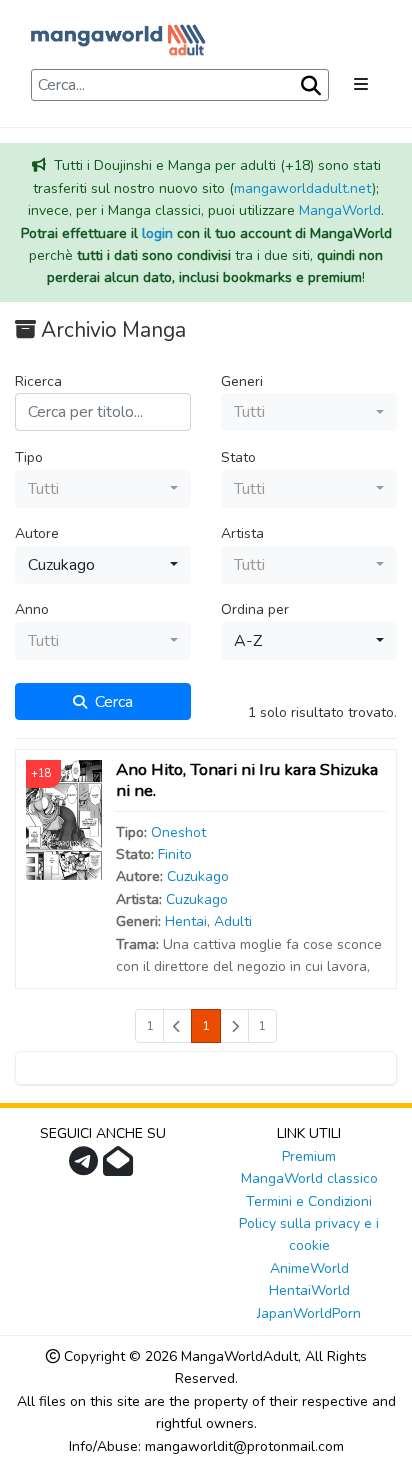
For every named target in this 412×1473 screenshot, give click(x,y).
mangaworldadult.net (303, 188)
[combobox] (309, 412)
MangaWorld (340, 210)
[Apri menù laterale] (361, 85)
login (157, 233)
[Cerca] (309, 86)
